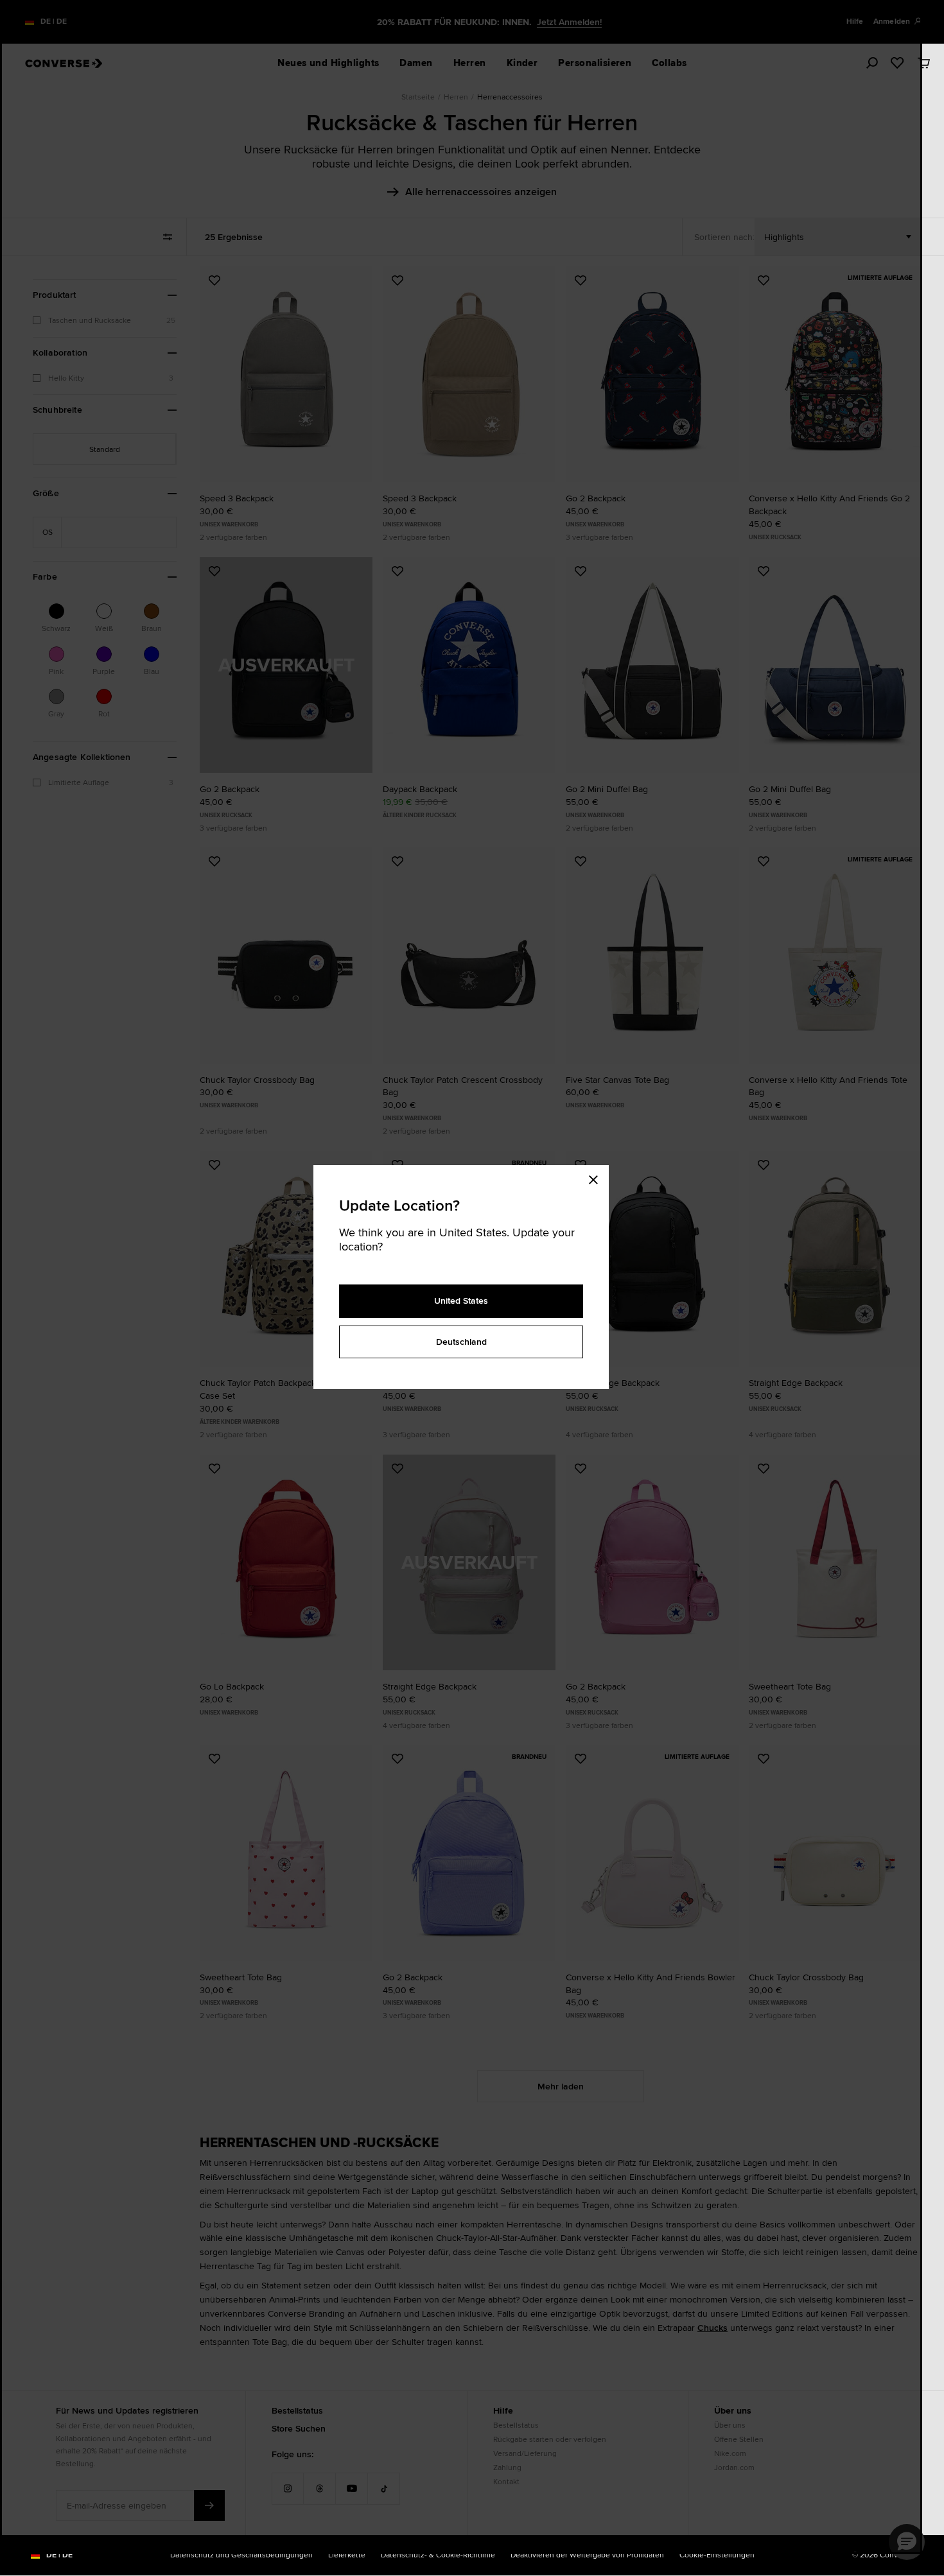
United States (461, 1301)
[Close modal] (597, 1178)
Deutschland (461, 1342)
